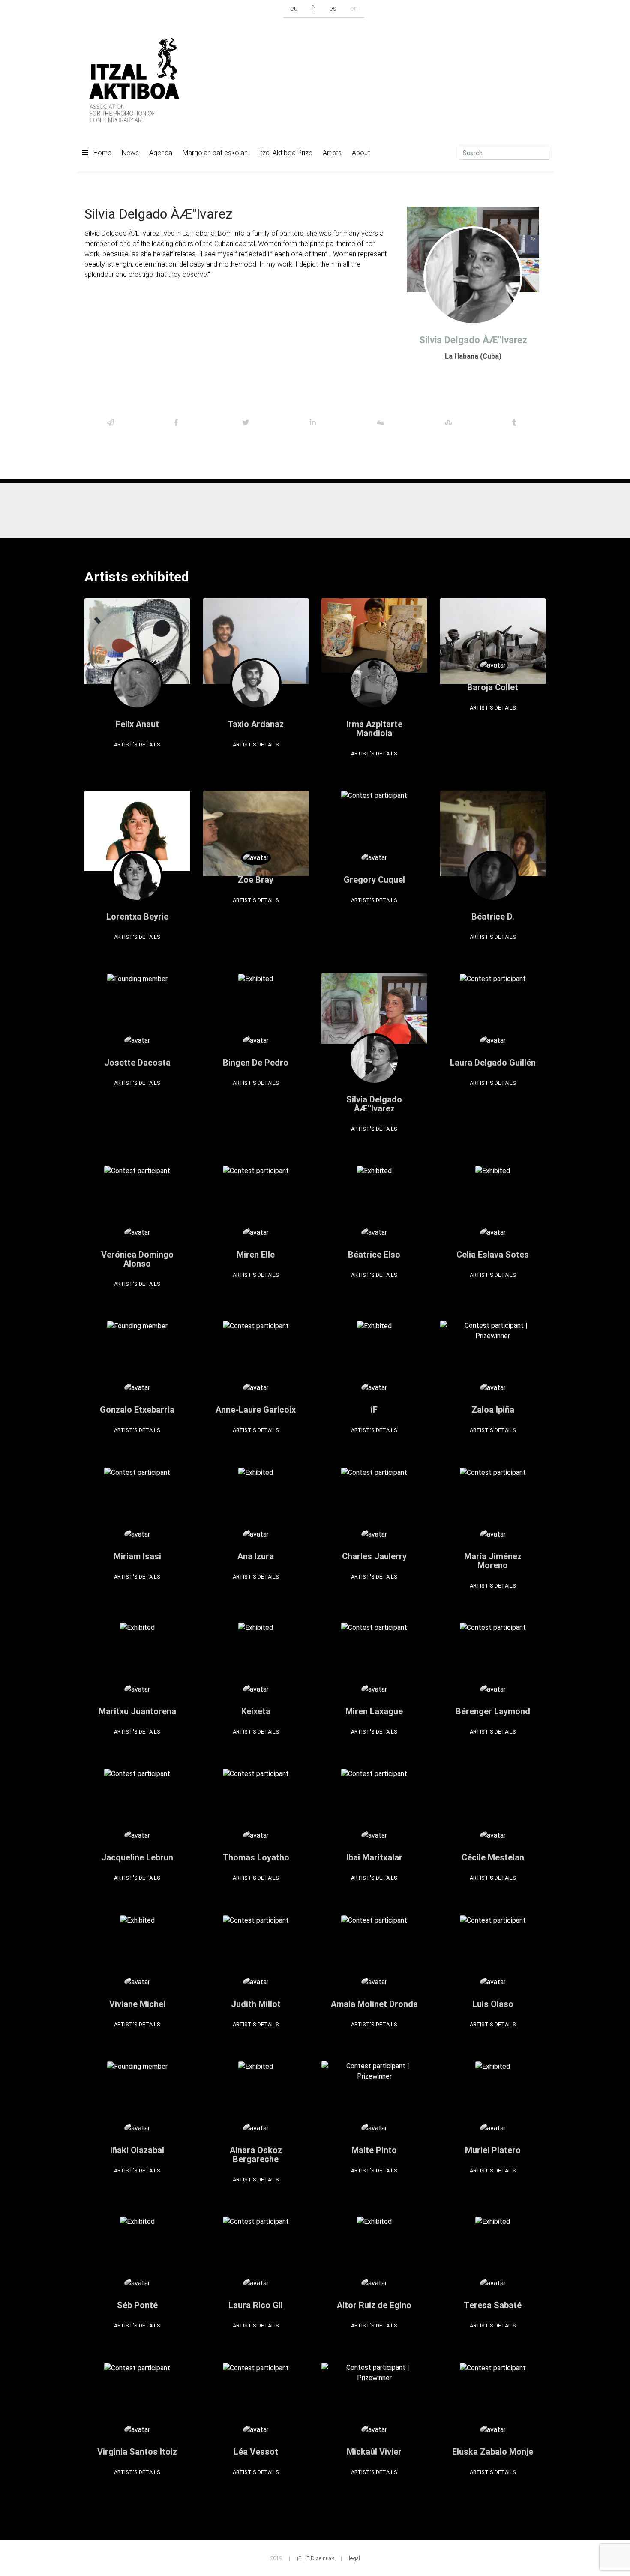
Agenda (161, 153)
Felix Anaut (137, 724)
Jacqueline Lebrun (137, 1857)
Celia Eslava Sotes (493, 1255)
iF (374, 1410)
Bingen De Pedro (256, 1063)
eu (294, 8)
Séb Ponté (137, 2305)
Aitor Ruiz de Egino (374, 2305)
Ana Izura (256, 1556)
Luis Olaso (493, 2004)
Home (102, 153)
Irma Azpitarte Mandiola (374, 729)
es (333, 8)
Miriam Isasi (137, 1556)
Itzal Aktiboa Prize (285, 153)
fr (313, 8)
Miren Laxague (374, 1711)
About (361, 153)
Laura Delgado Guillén (493, 1063)
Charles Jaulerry (374, 1556)
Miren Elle (256, 1255)
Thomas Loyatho (256, 1857)
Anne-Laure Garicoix (256, 1410)
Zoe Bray (256, 880)
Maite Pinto (374, 2150)
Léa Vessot (256, 2452)
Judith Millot (256, 2004)
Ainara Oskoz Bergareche (256, 2155)
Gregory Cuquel (374, 880)
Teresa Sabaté (493, 2305)
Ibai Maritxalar (374, 1857)
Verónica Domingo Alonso (137, 1259)
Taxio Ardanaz (256, 724)
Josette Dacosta (137, 1063)
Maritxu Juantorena (137, 1711)
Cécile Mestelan (493, 1857)
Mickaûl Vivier (374, 2452)
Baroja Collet (493, 687)
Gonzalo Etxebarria (137, 1410)
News (130, 153)
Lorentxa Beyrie (137, 917)
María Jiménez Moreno (493, 1561)
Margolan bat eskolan (215, 153)
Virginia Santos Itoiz (137, 2452)
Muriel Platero (493, 2150)
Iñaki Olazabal (137, 2150)
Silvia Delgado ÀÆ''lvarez (374, 1104)
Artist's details (137, 744)
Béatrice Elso (374, 1255)
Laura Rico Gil (256, 2305)
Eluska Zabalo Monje (493, 2452)
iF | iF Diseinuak (315, 2558)
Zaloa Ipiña (493, 1410)
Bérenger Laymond (493, 1711)
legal (354, 2558)
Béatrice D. (493, 917)
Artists (332, 153)
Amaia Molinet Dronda (374, 2004)
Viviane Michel (137, 2004)
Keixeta (256, 1711)
